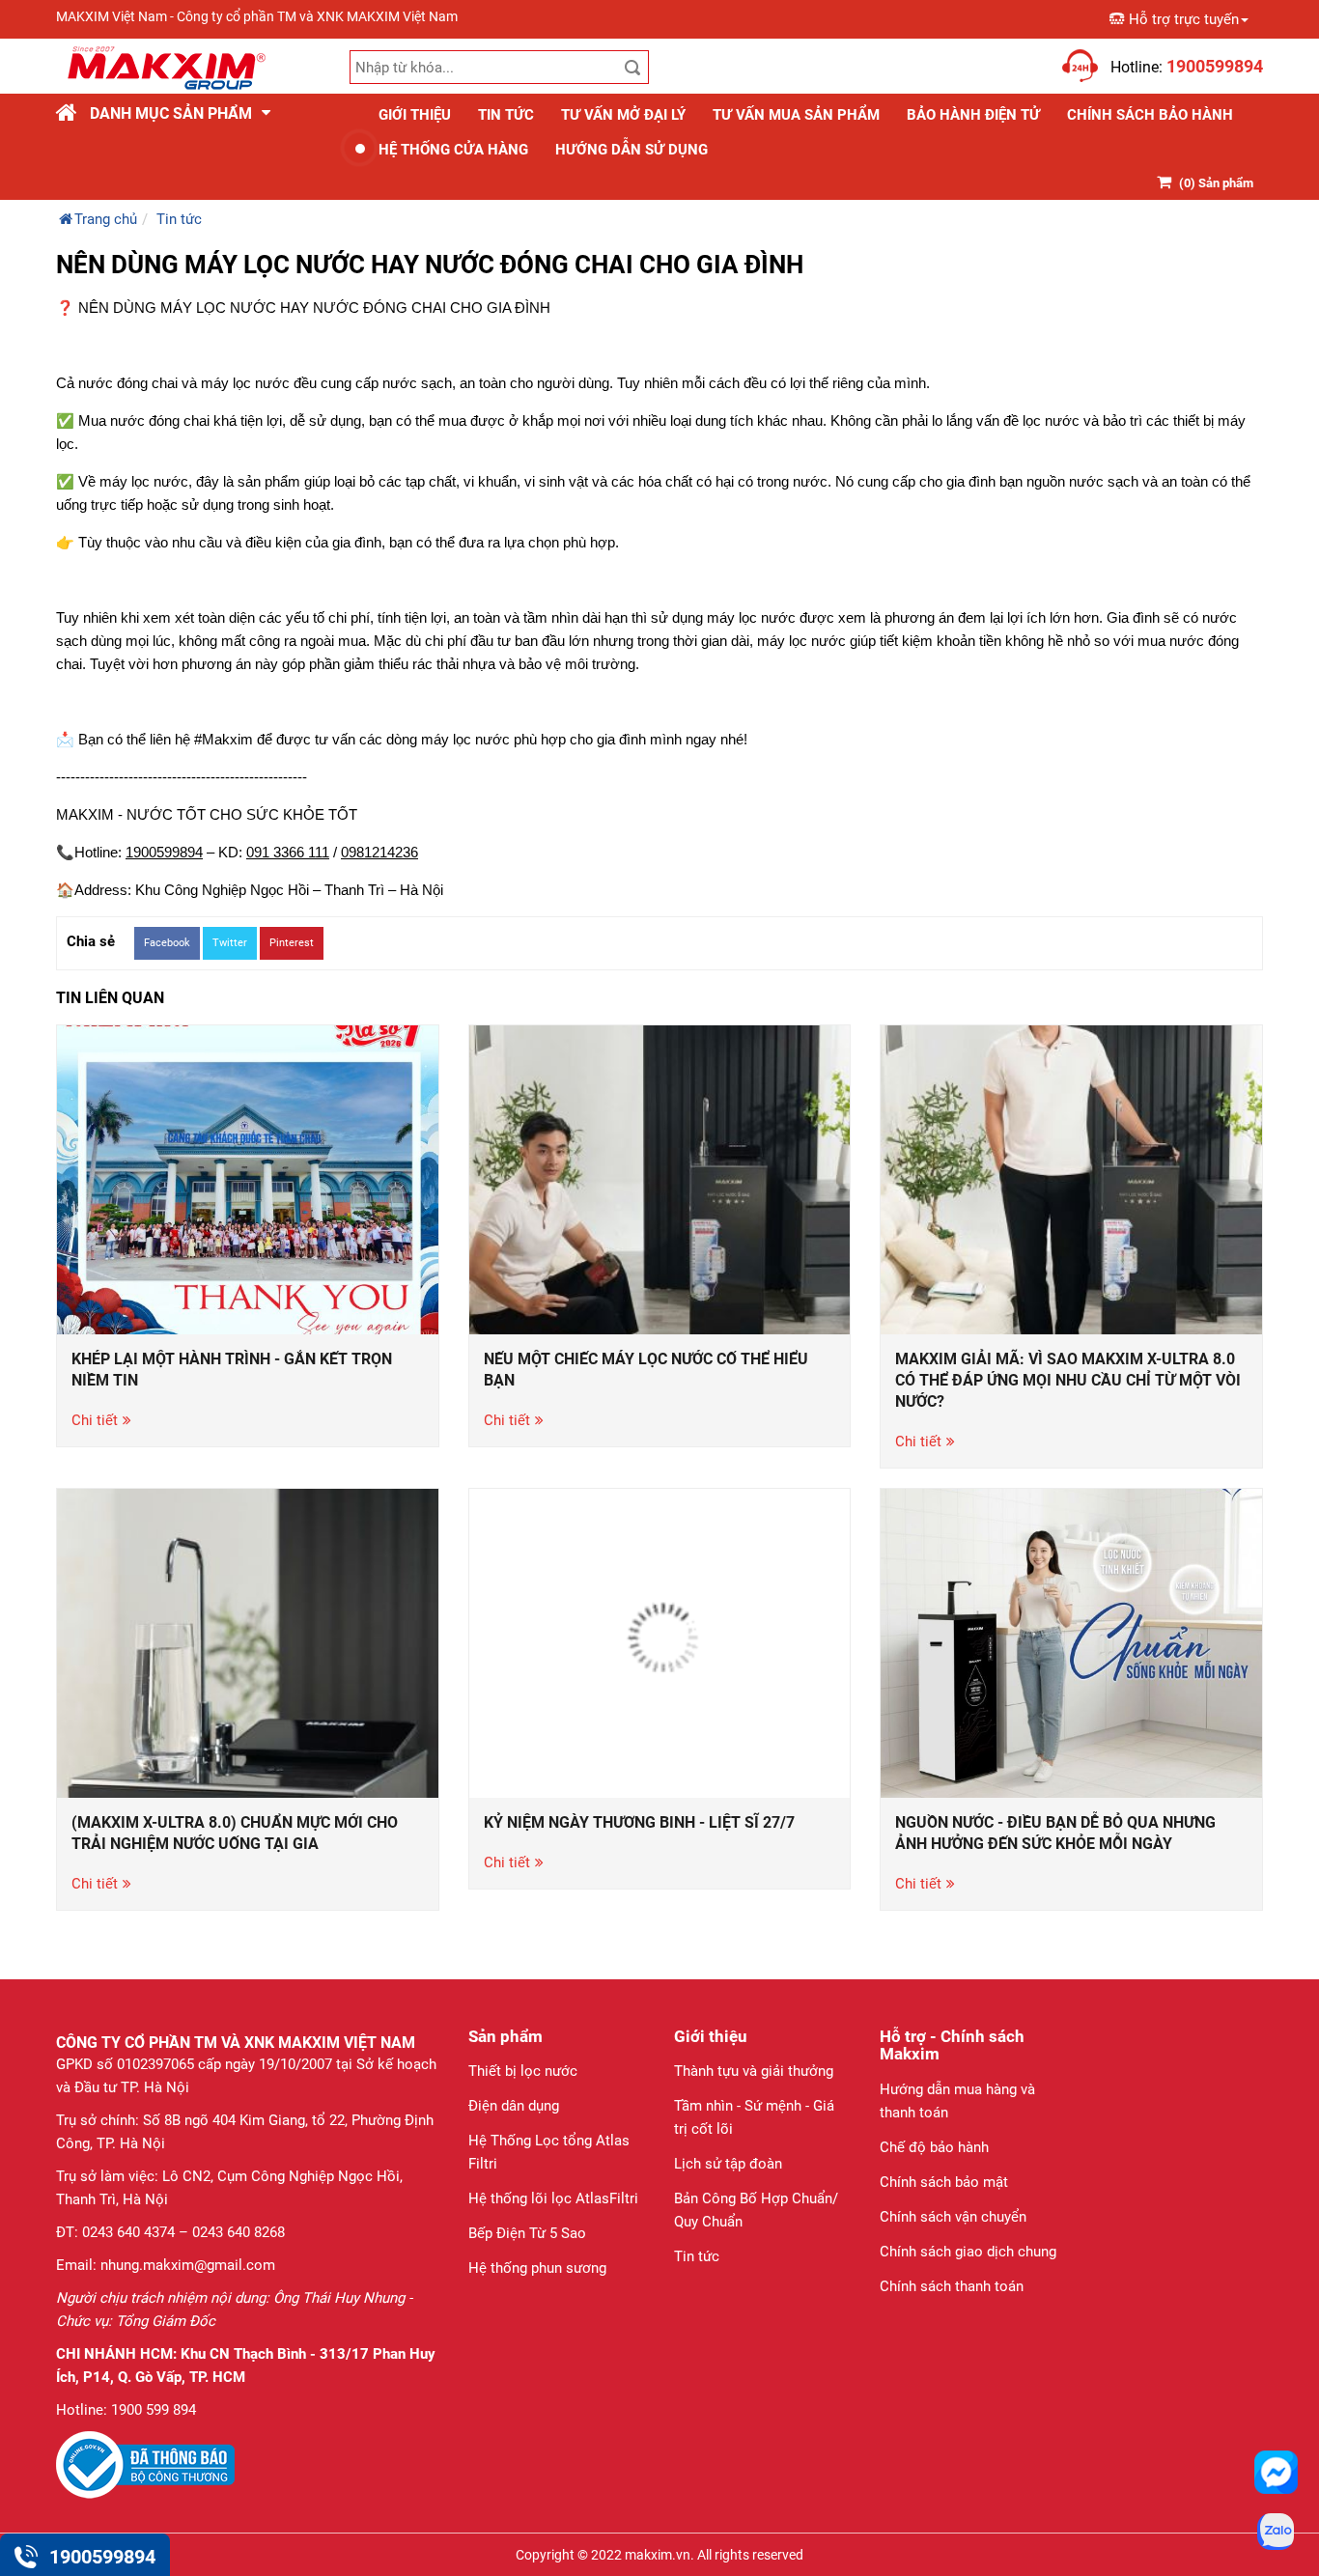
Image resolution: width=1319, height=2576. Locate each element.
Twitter (230, 943)
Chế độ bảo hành (934, 2147)
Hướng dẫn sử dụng (631, 150)
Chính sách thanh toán (952, 2286)
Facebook (167, 943)
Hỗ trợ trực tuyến (1184, 19)
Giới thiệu (415, 115)
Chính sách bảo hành (1150, 115)
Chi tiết (95, 1420)
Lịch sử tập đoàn (728, 2164)
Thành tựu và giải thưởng (754, 2071)
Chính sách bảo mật (944, 2182)
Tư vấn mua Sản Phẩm (796, 115)
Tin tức (506, 115)
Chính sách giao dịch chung (968, 2252)
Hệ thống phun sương (537, 2268)
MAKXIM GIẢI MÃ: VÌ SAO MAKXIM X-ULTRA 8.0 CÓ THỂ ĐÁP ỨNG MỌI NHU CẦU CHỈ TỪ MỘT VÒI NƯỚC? (1068, 1380)
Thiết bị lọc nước (523, 2071)
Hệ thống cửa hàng (453, 150)
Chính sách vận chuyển (953, 2217)
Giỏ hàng (1028, 56)
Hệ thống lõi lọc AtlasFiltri (553, 2198)
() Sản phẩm (1216, 183)
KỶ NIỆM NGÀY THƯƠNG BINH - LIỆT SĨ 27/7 (639, 1822)
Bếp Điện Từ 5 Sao (527, 2233)
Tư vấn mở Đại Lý (623, 115)
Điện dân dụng (514, 2106)
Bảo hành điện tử (973, 115)
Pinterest (292, 943)
